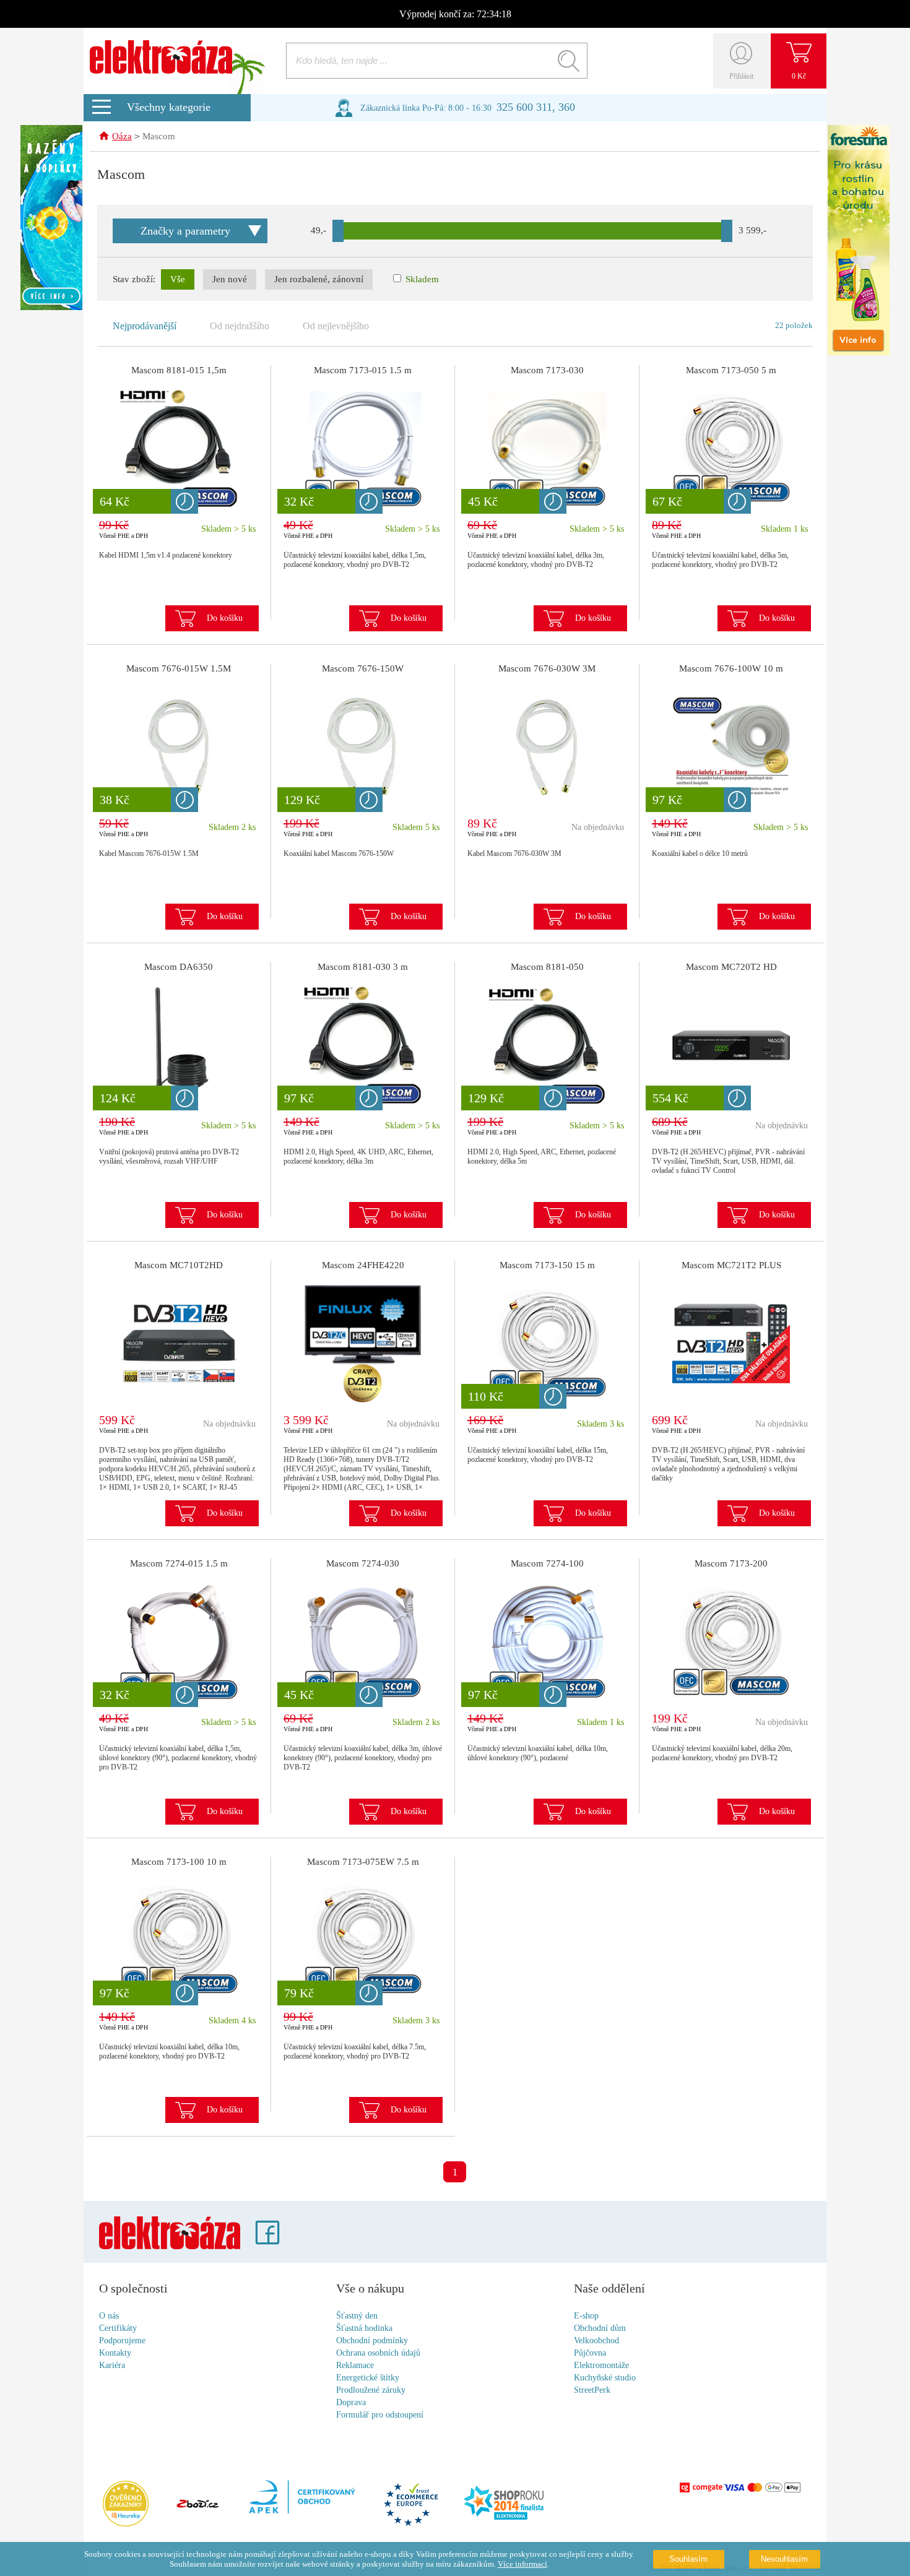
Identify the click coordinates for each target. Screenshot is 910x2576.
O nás (109, 2316)
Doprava (351, 2402)
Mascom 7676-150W (363, 668)
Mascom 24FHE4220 (363, 1265)
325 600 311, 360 (536, 107)
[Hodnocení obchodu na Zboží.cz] (197, 2505)
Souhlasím (688, 2559)
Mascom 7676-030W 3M (547, 668)
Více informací (522, 2564)
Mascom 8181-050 (547, 967)
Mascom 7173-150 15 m (547, 1265)
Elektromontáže (601, 2365)
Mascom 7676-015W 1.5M (179, 668)
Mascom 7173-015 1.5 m (363, 370)
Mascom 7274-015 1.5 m (179, 1563)
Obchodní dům (600, 2328)
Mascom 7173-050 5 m (731, 370)
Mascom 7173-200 (731, 1563)
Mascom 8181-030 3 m (363, 967)
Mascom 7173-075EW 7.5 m (363, 1862)
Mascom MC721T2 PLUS (731, 1265)
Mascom (159, 136)
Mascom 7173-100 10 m (179, 1862)
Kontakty (115, 2353)
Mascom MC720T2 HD (731, 967)
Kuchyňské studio (605, 2378)
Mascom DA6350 (179, 967)
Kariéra (112, 2365)
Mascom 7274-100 (547, 1563)
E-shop (586, 2316)
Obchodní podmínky (372, 2340)
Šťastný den (357, 2316)
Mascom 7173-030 (547, 370)
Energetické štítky (368, 2378)
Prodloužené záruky (371, 2390)
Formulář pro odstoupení (380, 2415)
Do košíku (225, 618)
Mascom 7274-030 (363, 1563)
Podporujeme (122, 2340)
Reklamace (355, 2365)
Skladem (421, 279)
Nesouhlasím (784, 2559)
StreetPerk (592, 2390)
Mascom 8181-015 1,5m (179, 370)
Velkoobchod (596, 2340)
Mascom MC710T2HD (179, 1265)
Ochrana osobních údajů (378, 2353)
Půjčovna (590, 2353)
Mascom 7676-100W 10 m (731, 668)
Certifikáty (118, 2328)
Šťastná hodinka (364, 2328)
